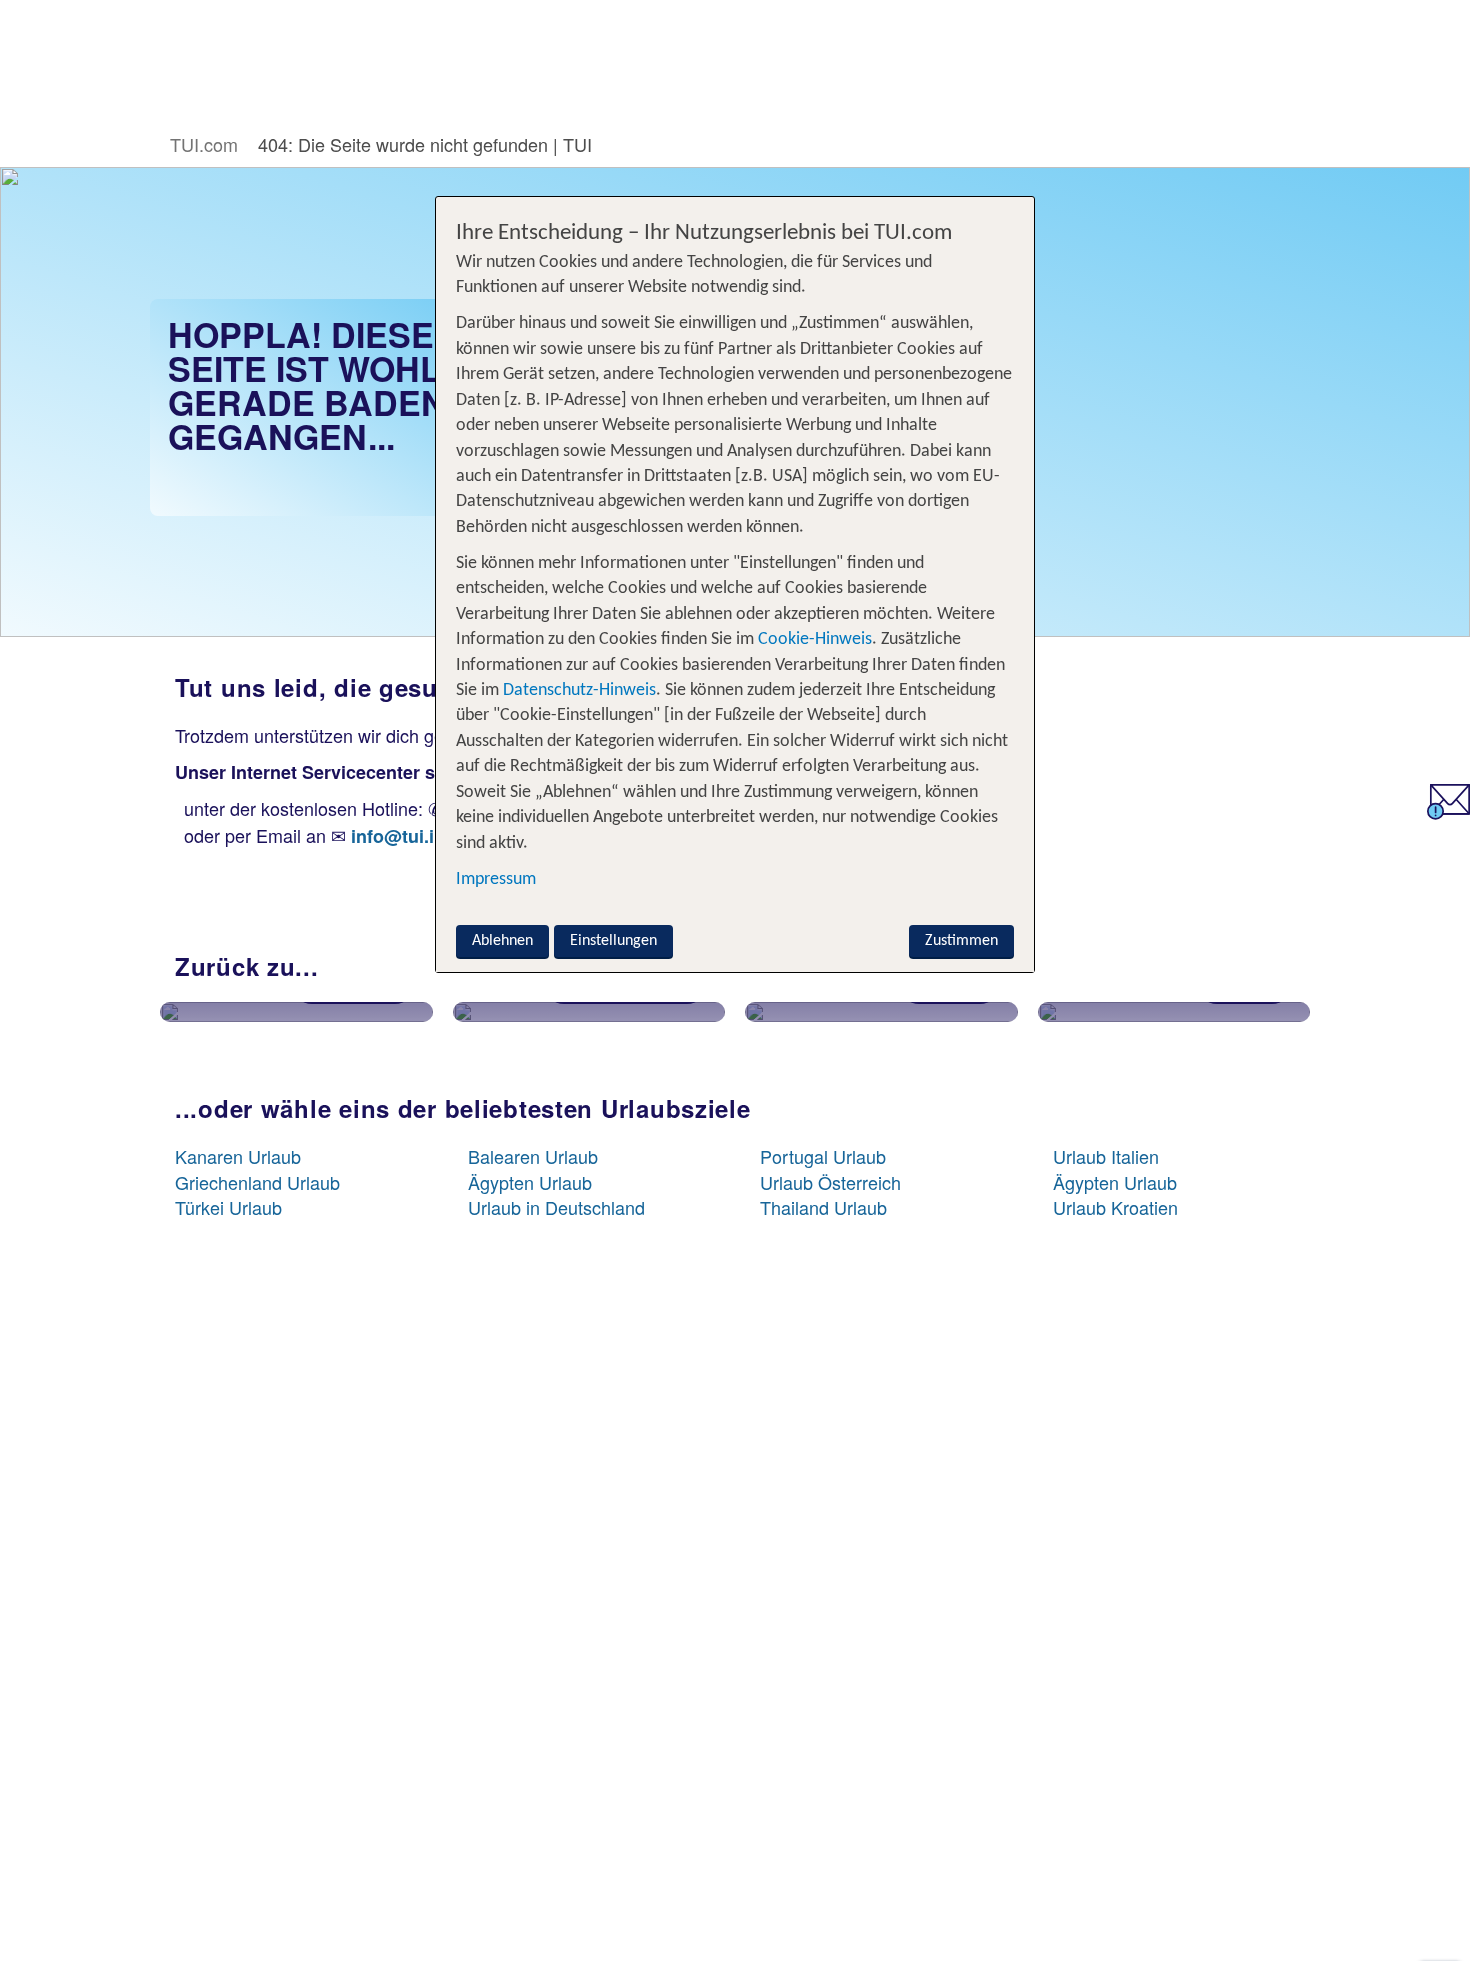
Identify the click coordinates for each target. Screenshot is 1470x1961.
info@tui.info (406, 836)
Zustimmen (961, 941)
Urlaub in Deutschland (556, 1207)
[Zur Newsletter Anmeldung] (1448, 812)
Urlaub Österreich (830, 1182)
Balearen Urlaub (533, 1156)
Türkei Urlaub (228, 1207)
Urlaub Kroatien (1115, 1207)
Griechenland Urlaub (257, 1182)
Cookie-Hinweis (813, 639)
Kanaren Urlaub (238, 1156)
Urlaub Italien (1106, 1156)
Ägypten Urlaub (530, 1182)
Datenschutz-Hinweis (579, 690)
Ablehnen (502, 941)
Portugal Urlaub (823, 1156)
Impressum (496, 879)
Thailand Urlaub (823, 1207)
